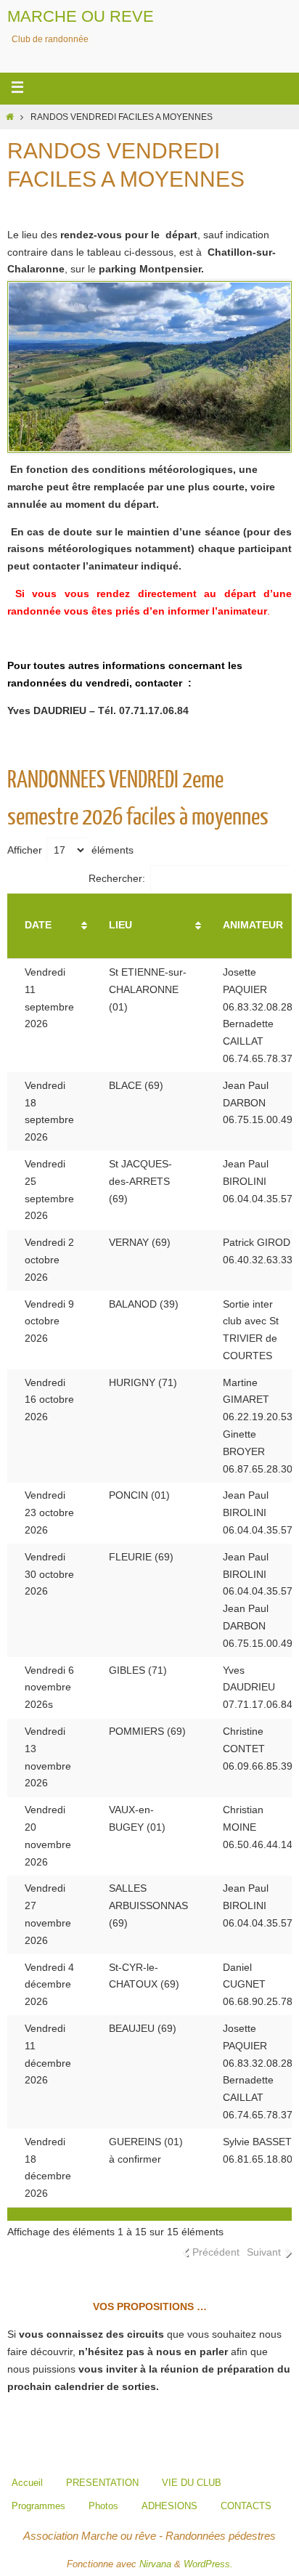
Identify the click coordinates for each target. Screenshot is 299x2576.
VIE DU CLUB (192, 2483)
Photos (103, 2506)
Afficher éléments (70, 850)
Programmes (38, 2506)
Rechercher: (117, 878)
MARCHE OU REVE (81, 16)
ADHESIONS (169, 2506)
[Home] (10, 117)
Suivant (264, 2252)
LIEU (120, 925)
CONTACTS (246, 2506)
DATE (38, 925)
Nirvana (155, 2564)
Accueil (27, 2483)
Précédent (216, 2252)
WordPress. (208, 2564)
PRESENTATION (102, 2483)
